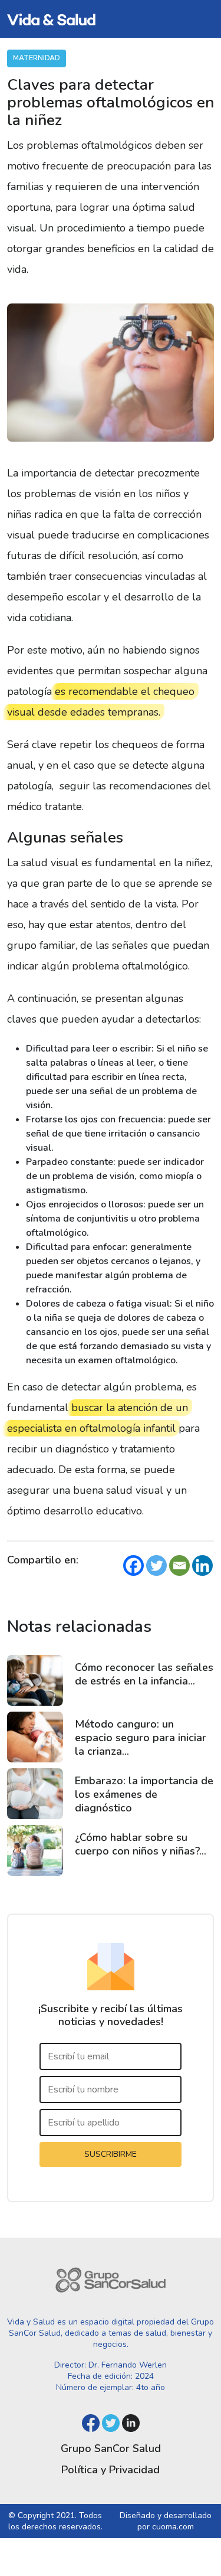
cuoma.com (173, 2527)
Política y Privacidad (111, 2470)
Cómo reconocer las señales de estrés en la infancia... (144, 1674)
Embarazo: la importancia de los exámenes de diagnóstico (144, 1794)
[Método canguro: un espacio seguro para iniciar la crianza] (35, 1737)
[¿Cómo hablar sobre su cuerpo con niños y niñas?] (35, 1850)
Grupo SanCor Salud (111, 2448)
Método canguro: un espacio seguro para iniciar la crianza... (141, 1738)
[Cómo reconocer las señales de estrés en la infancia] (35, 1680)
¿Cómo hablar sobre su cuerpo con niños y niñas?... (141, 1844)
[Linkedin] (202, 1565)
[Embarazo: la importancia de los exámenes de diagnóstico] (35, 1794)
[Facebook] (133, 1565)
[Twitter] (156, 1565)
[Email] (179, 1565)
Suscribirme (111, 2154)
